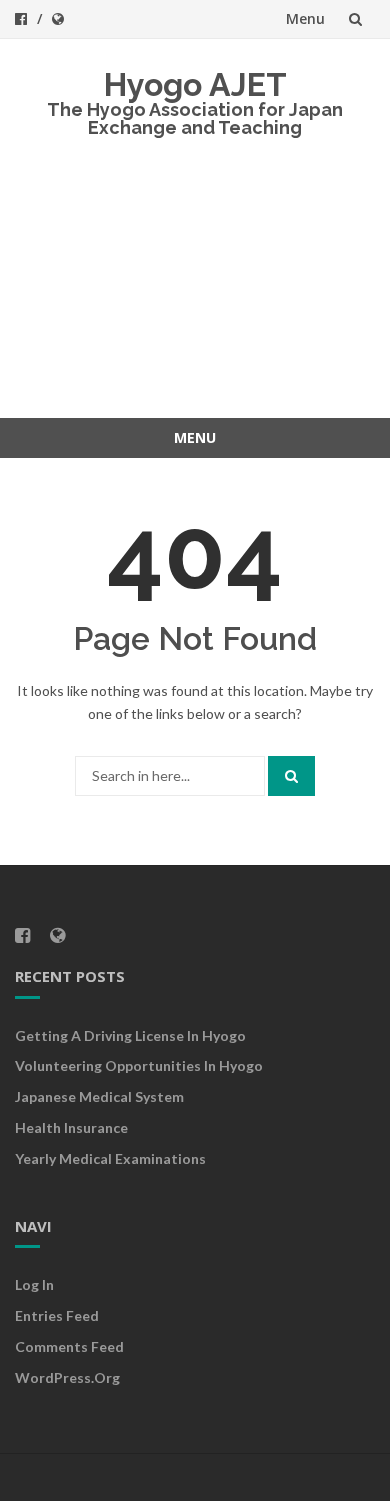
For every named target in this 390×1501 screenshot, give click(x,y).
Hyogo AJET (195, 84)
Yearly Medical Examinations (110, 1158)
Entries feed (57, 1315)
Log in (34, 1284)
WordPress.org (67, 1377)
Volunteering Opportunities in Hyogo (139, 1065)
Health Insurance (71, 1127)
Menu (305, 18)
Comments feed (69, 1346)
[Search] (291, 776)
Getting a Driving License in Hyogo (130, 1035)
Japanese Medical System (99, 1096)
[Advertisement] (195, 293)
